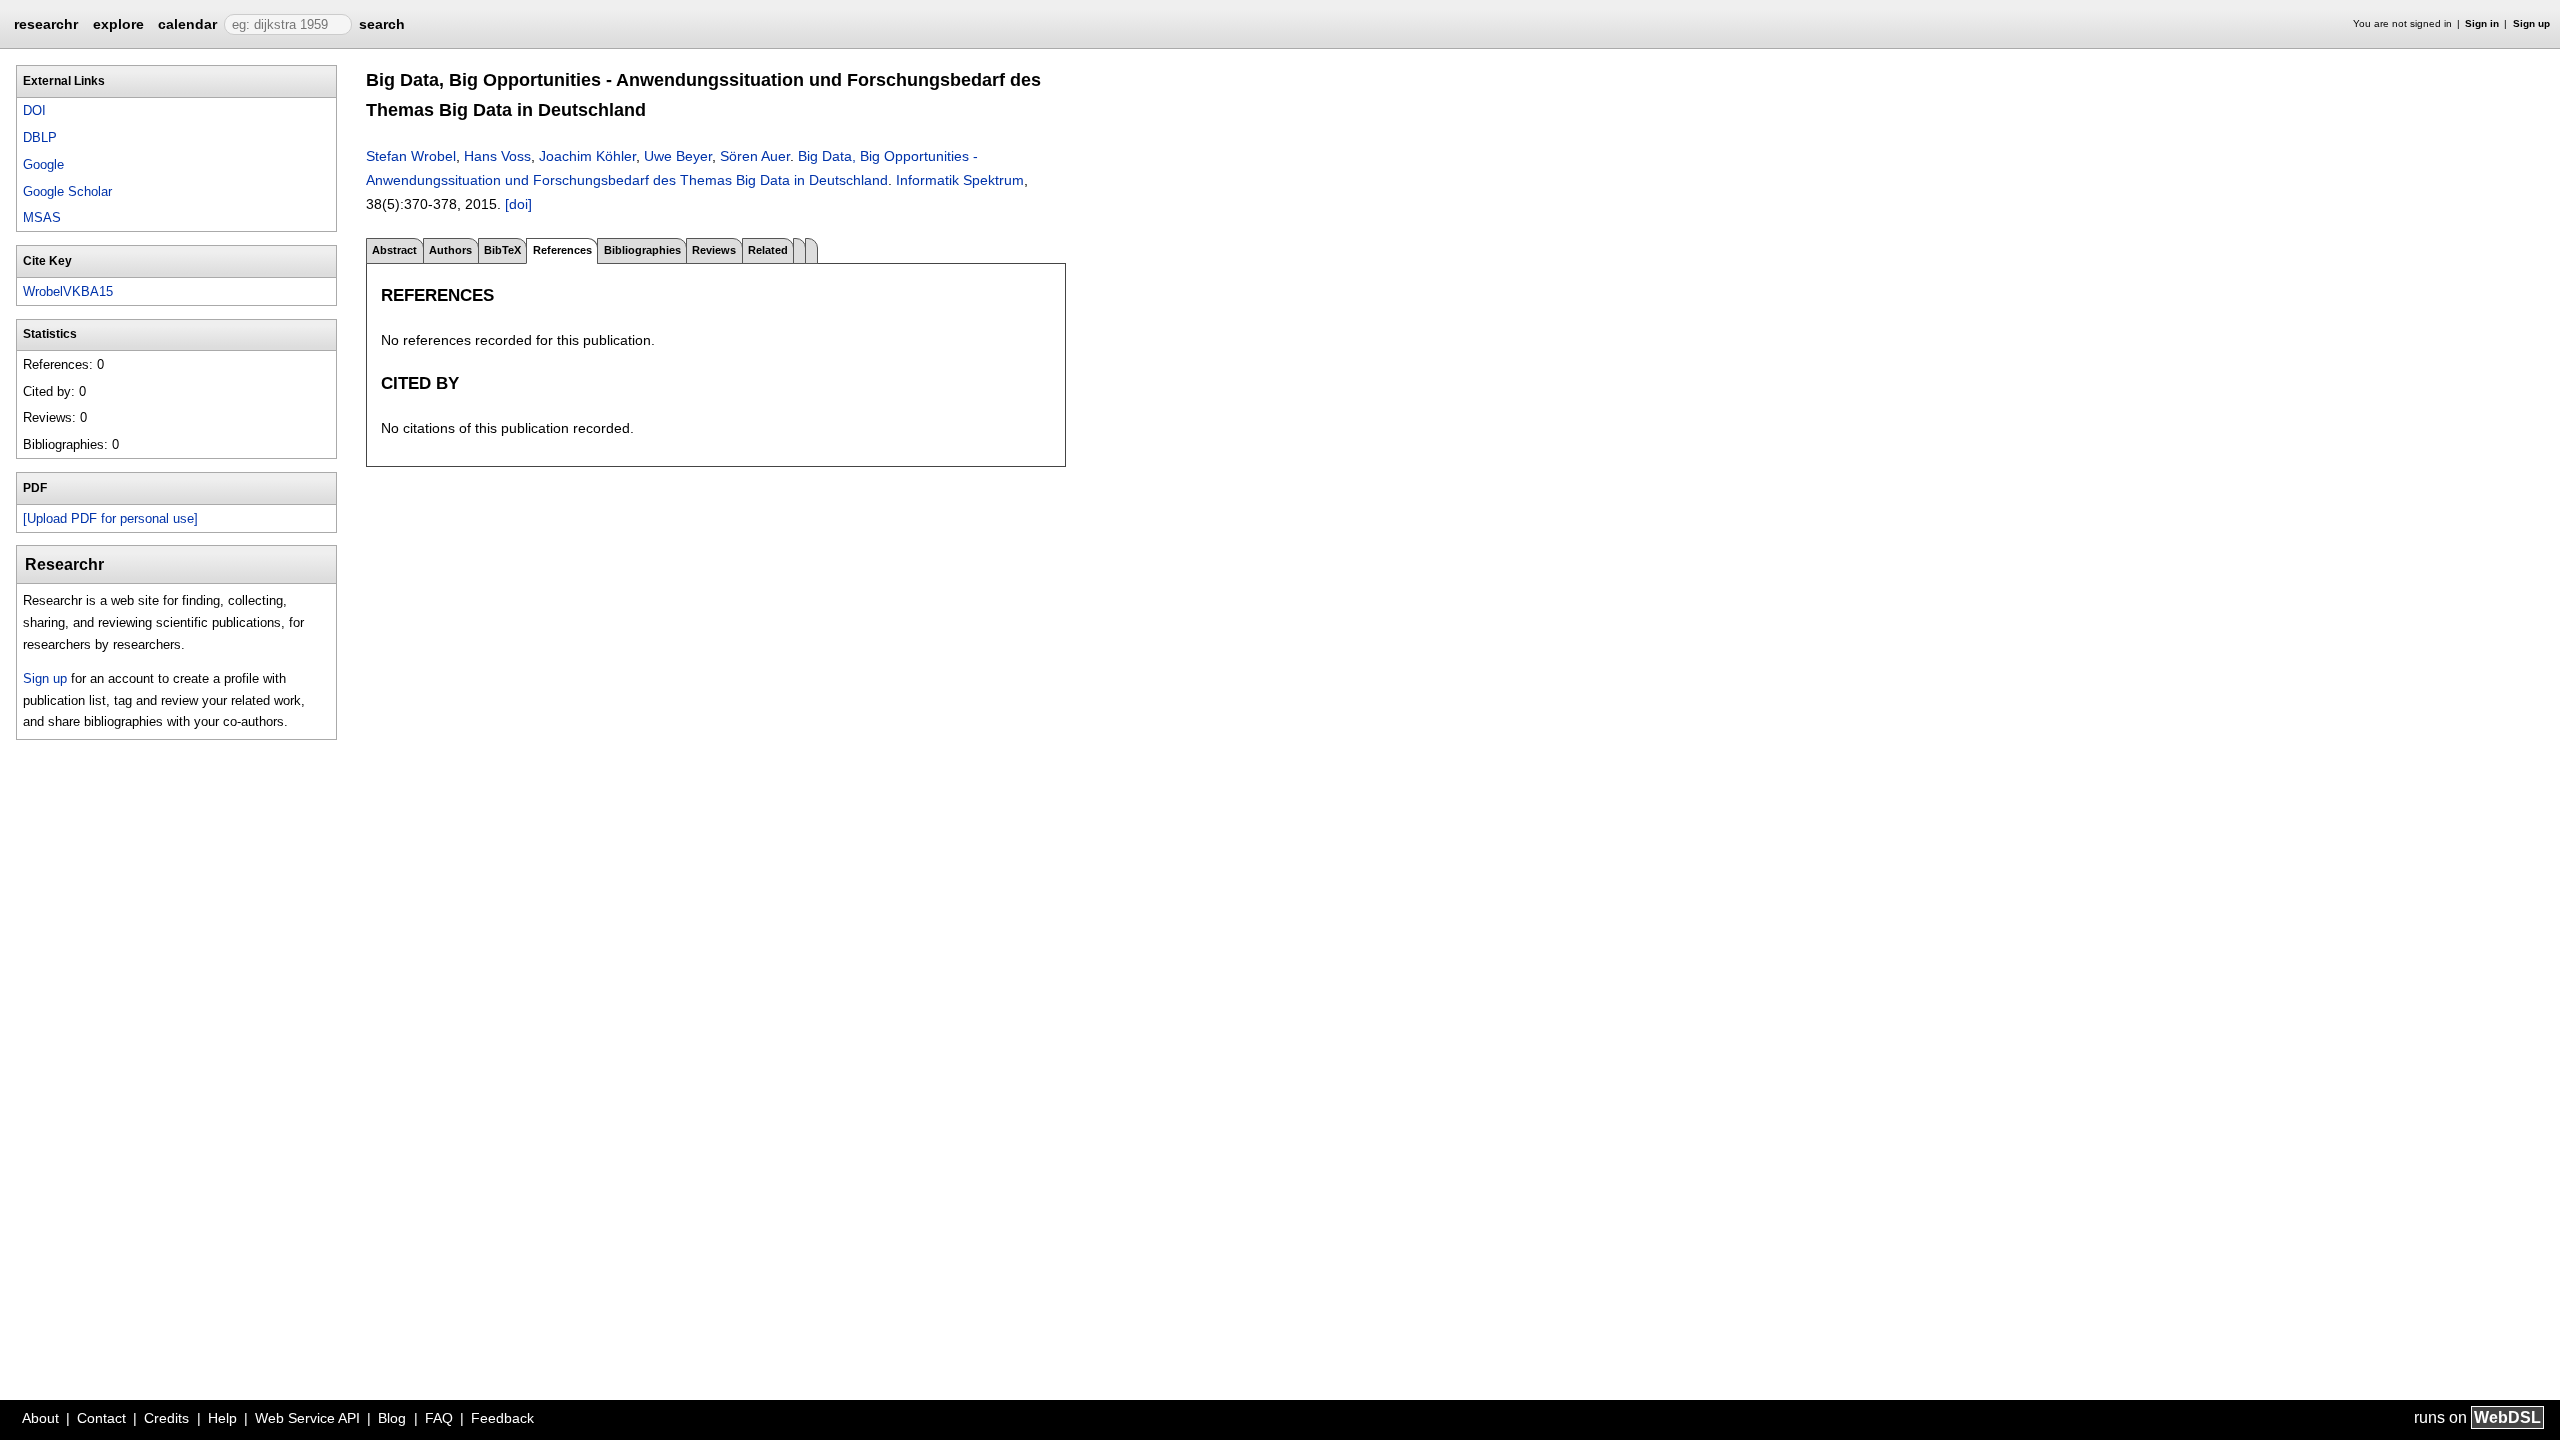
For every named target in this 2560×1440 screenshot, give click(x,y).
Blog (392, 1418)
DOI (34, 110)
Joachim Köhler (587, 156)
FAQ (439, 1418)
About (40, 1418)
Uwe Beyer (678, 156)
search (382, 24)
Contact (101, 1418)
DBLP (40, 137)
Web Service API (307, 1418)
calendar (187, 24)
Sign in (2482, 23)
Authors (450, 250)
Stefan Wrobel (411, 156)
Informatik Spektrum (960, 180)
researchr (46, 23)
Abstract (394, 250)
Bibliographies (642, 250)
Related (768, 250)
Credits (166, 1418)
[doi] (518, 204)
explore (118, 24)
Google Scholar (67, 191)
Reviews (714, 250)
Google (43, 164)
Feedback (502, 1418)
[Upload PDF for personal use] (110, 518)
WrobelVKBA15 (68, 291)
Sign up (2531, 23)
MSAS (42, 217)
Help (222, 1418)
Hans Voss (497, 156)
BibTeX (502, 250)
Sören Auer (755, 156)
